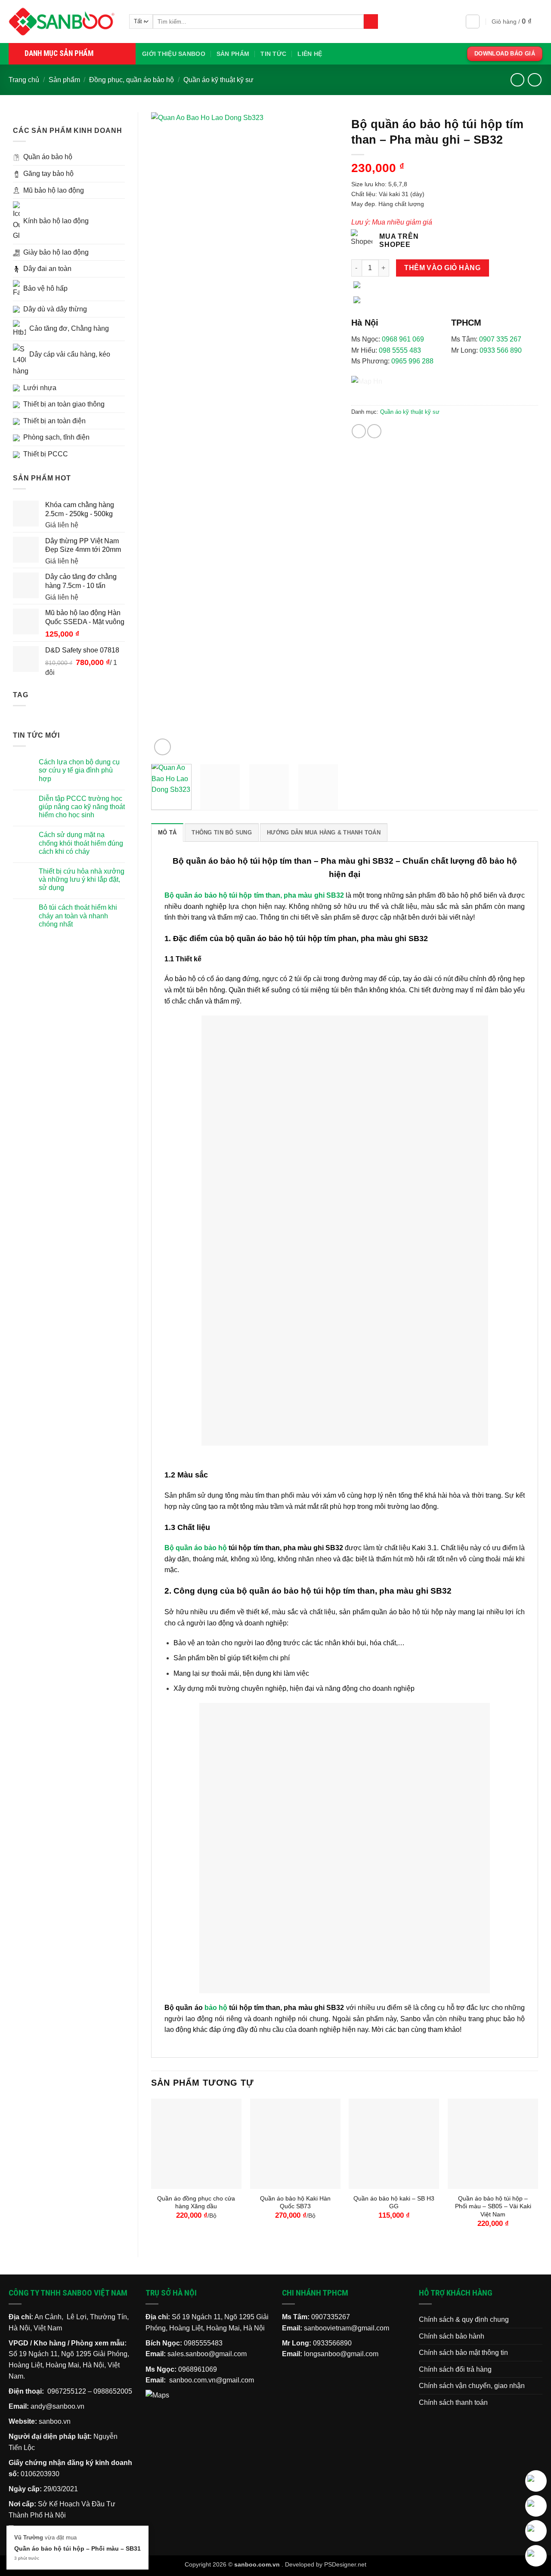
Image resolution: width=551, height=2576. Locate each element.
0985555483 (203, 2343)
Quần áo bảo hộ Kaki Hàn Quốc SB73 (295, 2202)
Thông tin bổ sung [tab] (221, 833)
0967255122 (67, 2391)
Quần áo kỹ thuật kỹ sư (218, 80)
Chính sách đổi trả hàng (455, 2369)
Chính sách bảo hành (452, 2336)
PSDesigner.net (345, 2564)
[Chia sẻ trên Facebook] (359, 431)
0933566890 (332, 2343)
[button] (473, 22)
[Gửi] (371, 22)
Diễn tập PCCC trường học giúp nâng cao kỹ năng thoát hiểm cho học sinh (82, 807)
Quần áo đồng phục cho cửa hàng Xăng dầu (196, 2202)
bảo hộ (216, 2008)
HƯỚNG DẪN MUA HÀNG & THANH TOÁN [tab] (324, 833)
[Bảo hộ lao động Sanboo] (62, 22)
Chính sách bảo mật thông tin (463, 2353)
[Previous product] (534, 80)
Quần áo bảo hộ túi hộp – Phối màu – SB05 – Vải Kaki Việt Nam (493, 2206)
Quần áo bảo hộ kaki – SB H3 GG (394, 2202)
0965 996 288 (412, 361)
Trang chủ (24, 80)
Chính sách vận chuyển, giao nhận (472, 2386)
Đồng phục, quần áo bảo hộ (132, 80)
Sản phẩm (233, 54)
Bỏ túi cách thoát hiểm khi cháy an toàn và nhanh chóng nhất (78, 916)
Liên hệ (310, 54)
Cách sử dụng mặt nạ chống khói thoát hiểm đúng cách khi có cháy (81, 843)
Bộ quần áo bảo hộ (196, 1548)
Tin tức (273, 54)
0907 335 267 (500, 339)
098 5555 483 (400, 350)
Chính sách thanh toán (453, 2402)
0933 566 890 (501, 350)
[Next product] (517, 80)
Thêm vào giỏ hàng (442, 268)
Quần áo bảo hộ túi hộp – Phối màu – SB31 (77, 2548)
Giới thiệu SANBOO (174, 54)
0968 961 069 (403, 339)
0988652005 (113, 2391)
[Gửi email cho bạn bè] (374, 431)
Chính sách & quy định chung (464, 2319)
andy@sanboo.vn (57, 2406)
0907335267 (331, 2317)
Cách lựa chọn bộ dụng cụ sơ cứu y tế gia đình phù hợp (79, 770)
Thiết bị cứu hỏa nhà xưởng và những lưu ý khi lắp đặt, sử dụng (82, 879)
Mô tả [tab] (167, 833)
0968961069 (198, 2369)
